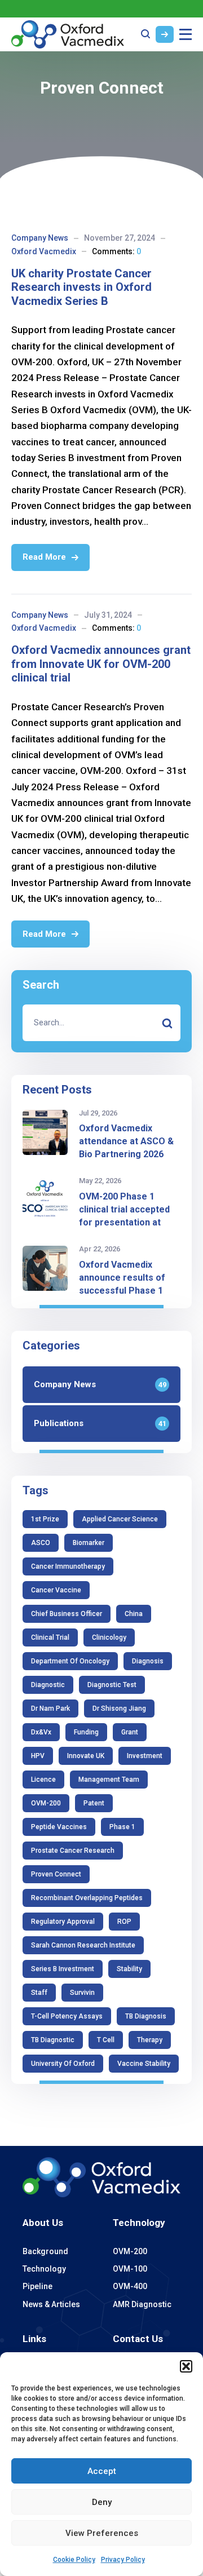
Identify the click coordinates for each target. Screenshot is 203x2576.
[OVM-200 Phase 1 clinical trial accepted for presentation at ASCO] (45, 1200)
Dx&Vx (41, 1732)
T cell (106, 2040)
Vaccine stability (144, 2064)
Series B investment (63, 1969)
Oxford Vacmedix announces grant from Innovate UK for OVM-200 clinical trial (101, 664)
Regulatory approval (63, 1922)
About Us (43, 2223)
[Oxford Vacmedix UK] (68, 34)
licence (43, 1780)
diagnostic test (112, 1685)
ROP (124, 1922)
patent (94, 1803)
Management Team (109, 1780)
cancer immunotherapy (68, 1566)
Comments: (116, 251)
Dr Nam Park (50, 1709)
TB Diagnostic (53, 2040)
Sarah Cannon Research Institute (83, 1945)
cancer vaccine (56, 1590)
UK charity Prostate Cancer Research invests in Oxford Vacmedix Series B (81, 287)
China (134, 1614)
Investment (145, 1756)
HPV (38, 1756)
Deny (102, 2502)
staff (39, 1993)
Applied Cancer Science (120, 1519)
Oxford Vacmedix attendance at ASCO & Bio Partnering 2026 (126, 1141)
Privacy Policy (123, 2560)
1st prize (45, 1519)
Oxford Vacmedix (44, 251)
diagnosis (148, 1661)
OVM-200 (46, 1803)
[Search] (167, 1023)
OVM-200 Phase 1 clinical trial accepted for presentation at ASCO (124, 1216)
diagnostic (48, 1685)
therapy (150, 2040)
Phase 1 (122, 1827)
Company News (40, 238)
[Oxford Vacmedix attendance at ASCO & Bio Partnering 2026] (45, 1132)
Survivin (82, 1993)
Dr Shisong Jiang (119, 1709)
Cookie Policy (74, 2560)
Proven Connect (56, 1874)
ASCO (41, 1543)
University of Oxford (63, 2064)
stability (129, 1969)
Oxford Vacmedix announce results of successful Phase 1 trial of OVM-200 (122, 1284)
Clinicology (109, 1637)
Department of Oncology (70, 1661)
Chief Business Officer (67, 1614)
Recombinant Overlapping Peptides (87, 1898)
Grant (130, 1732)
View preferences (102, 2533)
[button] (186, 2366)
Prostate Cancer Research (73, 1851)
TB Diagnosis (146, 2016)
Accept (102, 2471)
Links (34, 2339)
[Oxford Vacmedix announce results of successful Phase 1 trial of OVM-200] (45, 1268)
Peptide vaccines (59, 1827)
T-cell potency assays (67, 2016)
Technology (139, 2223)
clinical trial (50, 1637)
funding (86, 1732)
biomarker (89, 1543)
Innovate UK (86, 1756)
